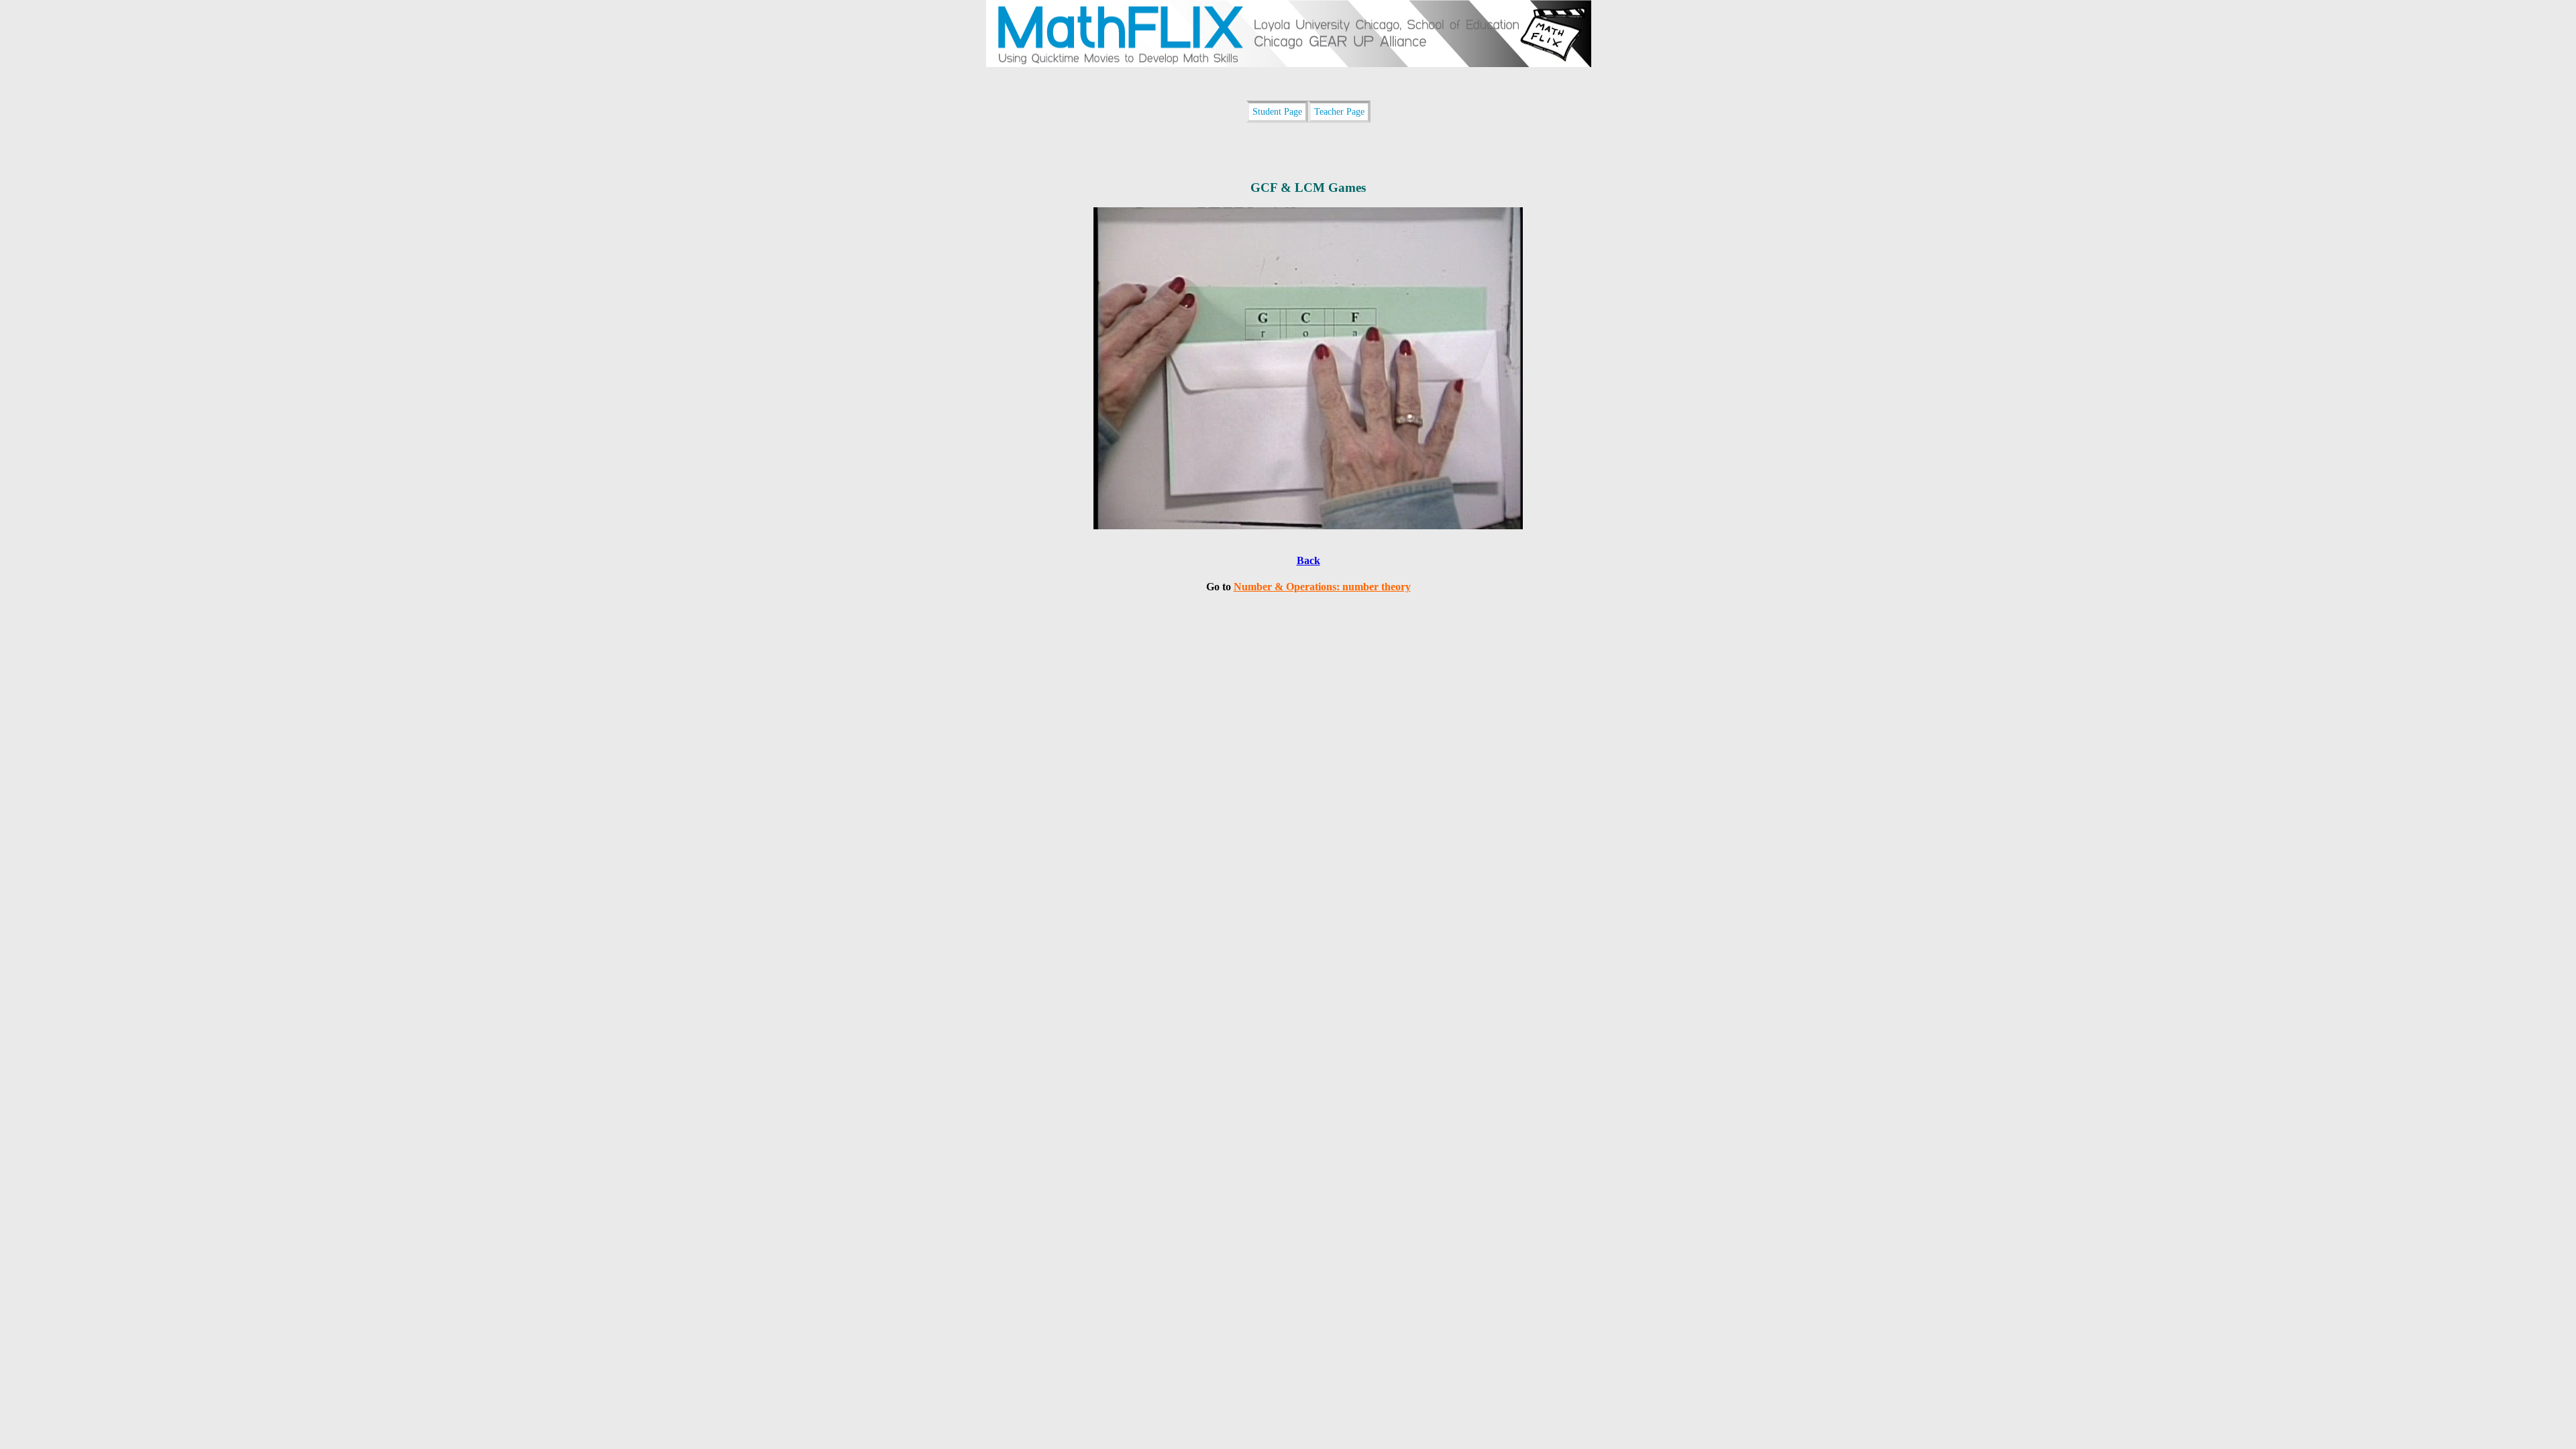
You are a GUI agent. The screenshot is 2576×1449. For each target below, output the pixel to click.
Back (1308, 560)
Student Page (1277, 111)
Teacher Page (1339, 111)
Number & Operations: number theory (1322, 587)
